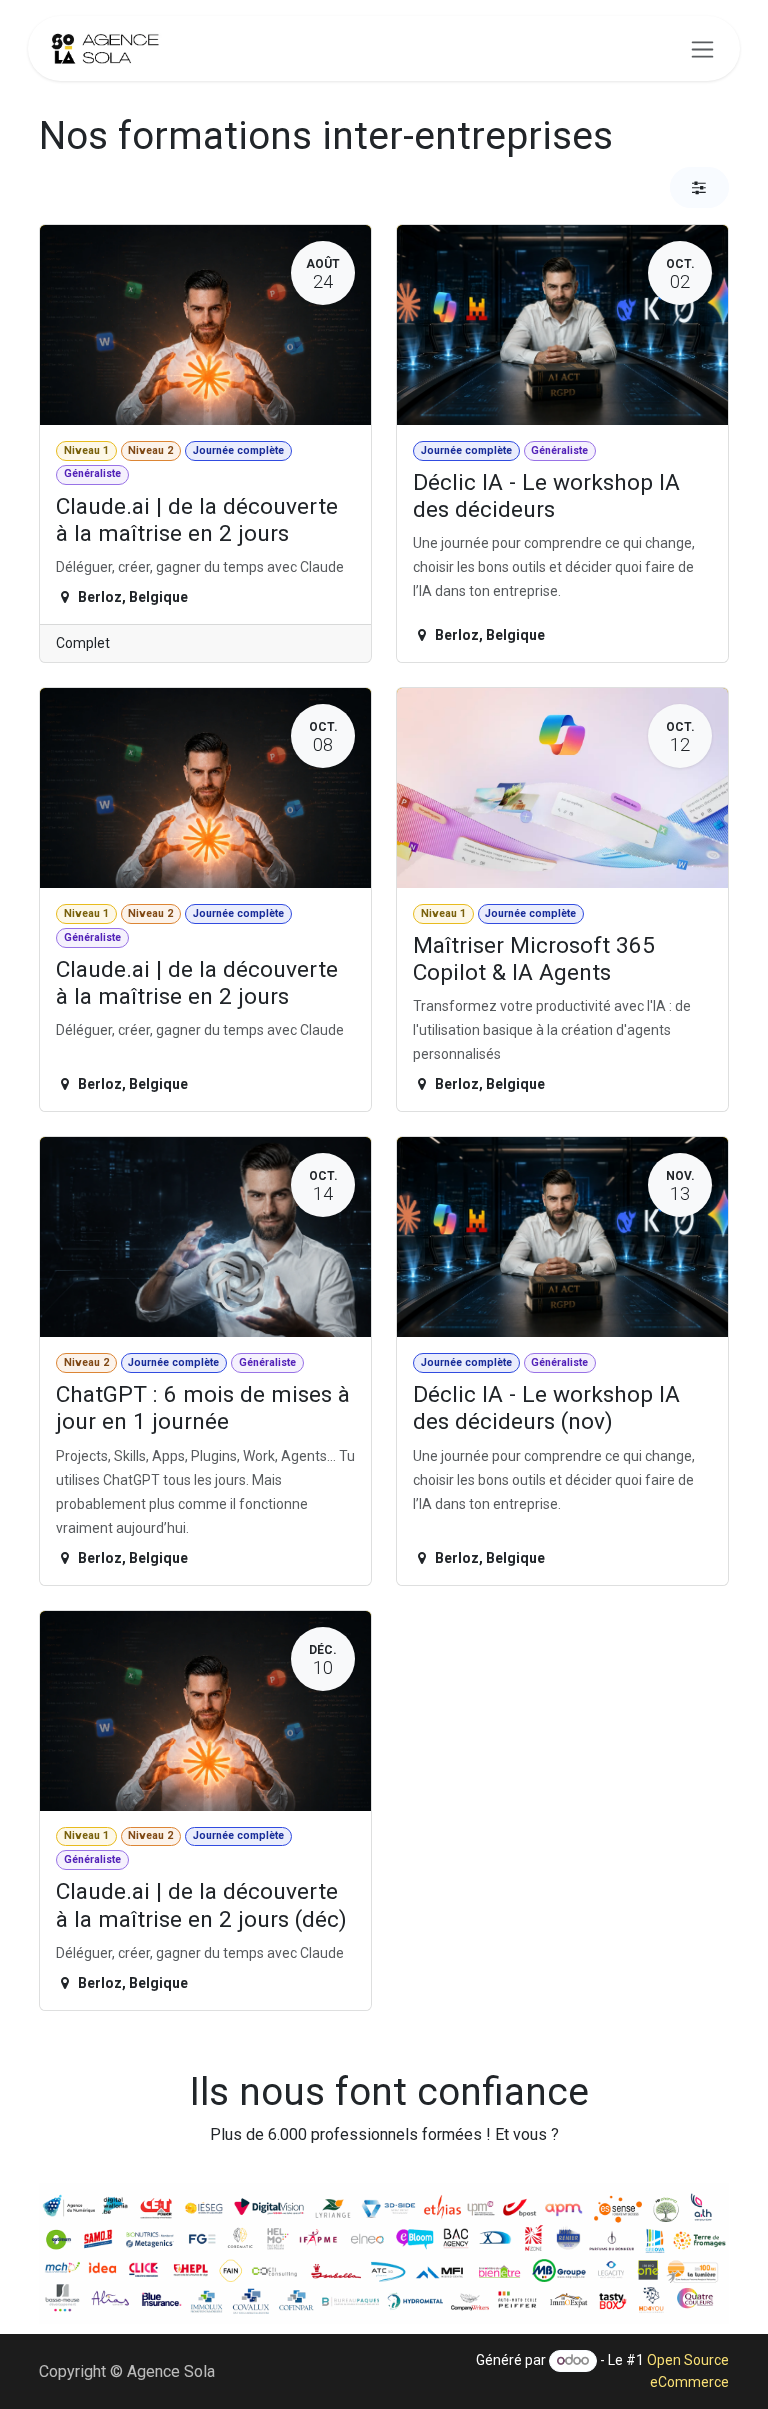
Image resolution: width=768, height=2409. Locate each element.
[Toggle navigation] (702, 48)
